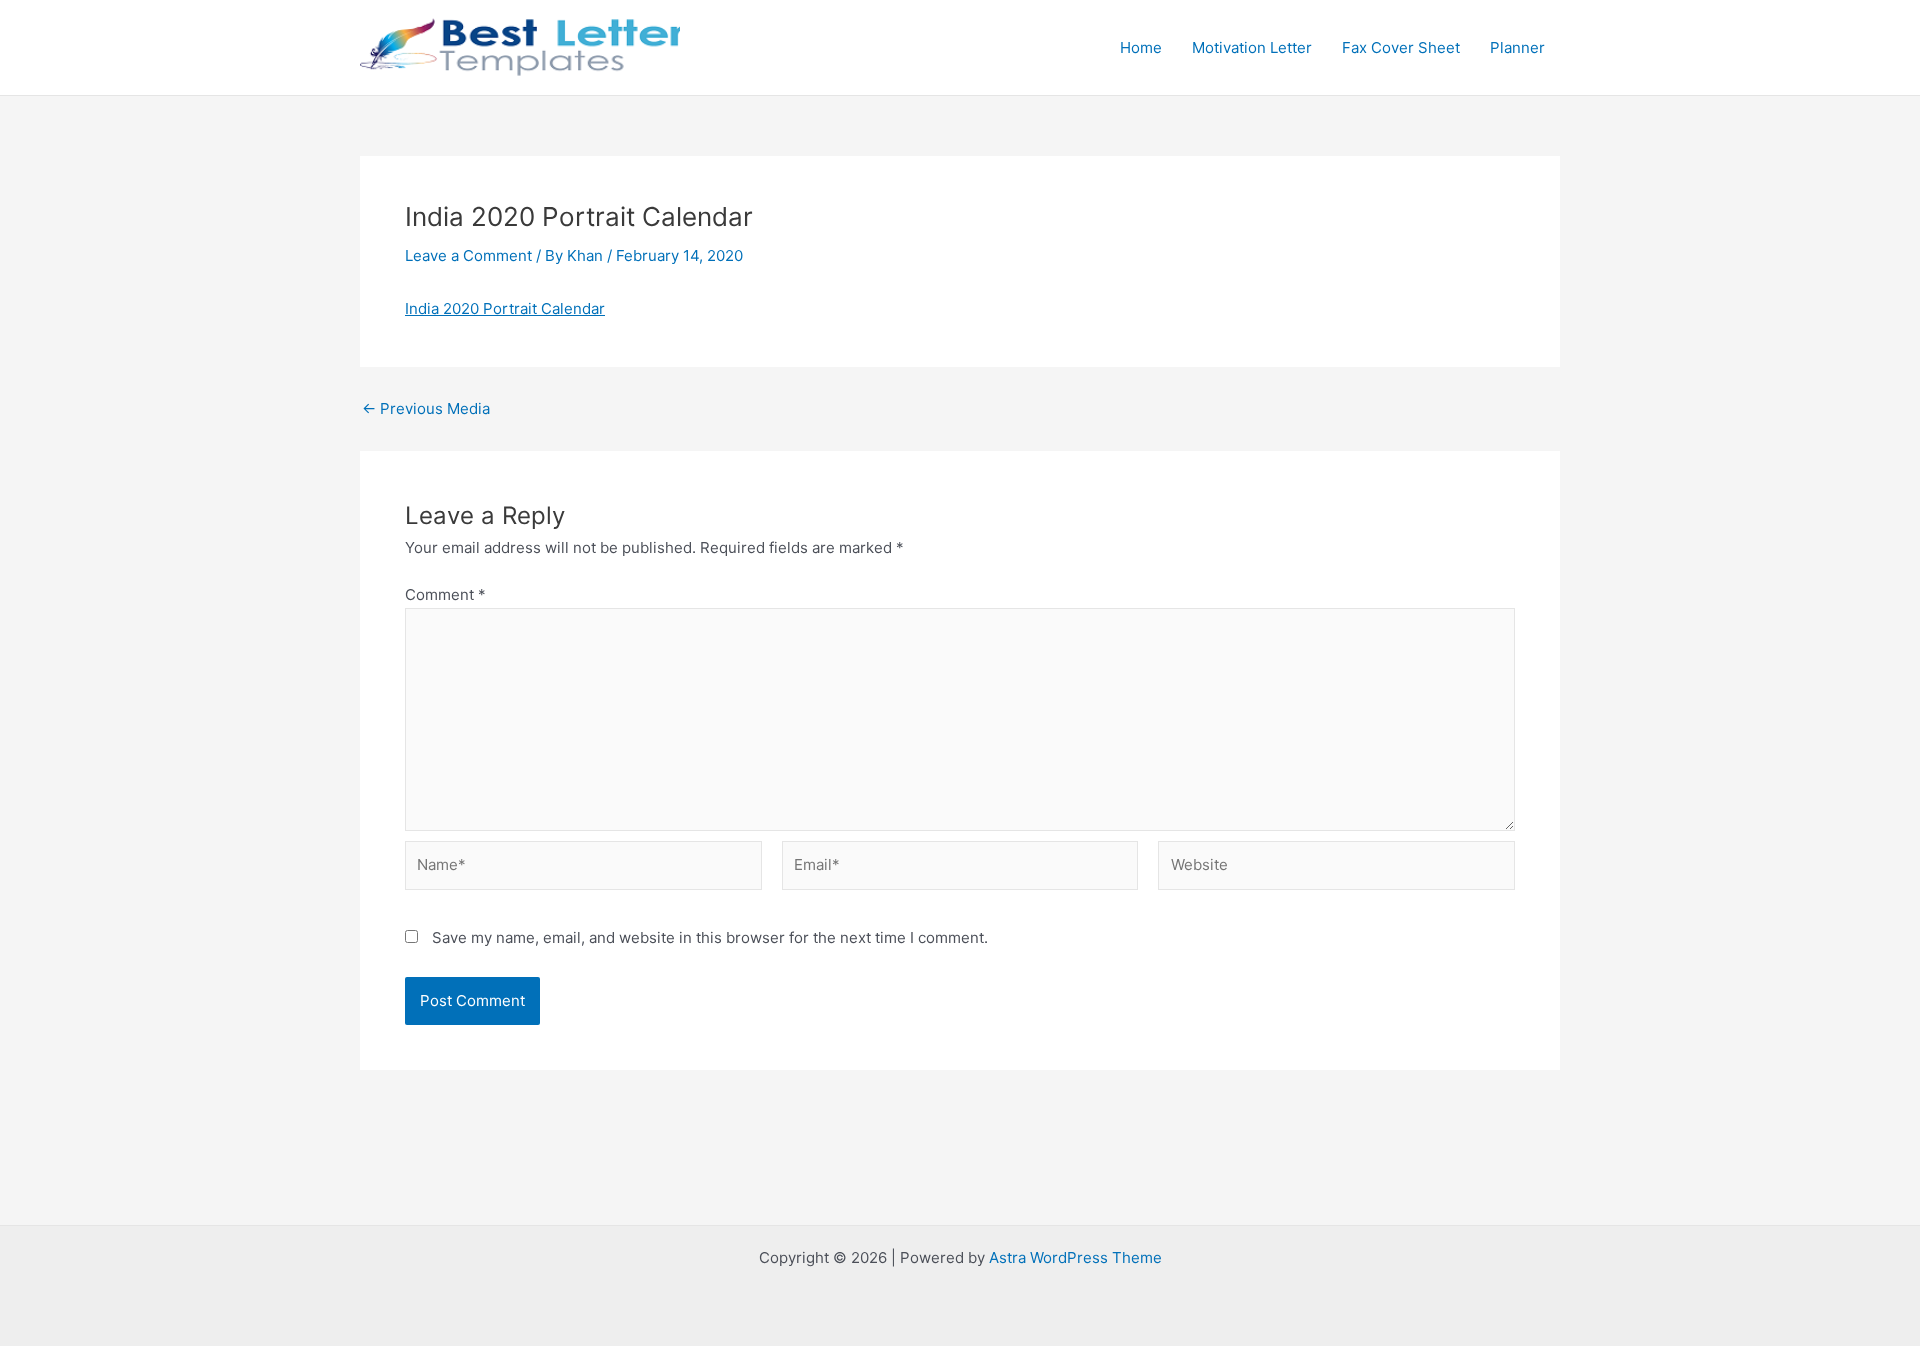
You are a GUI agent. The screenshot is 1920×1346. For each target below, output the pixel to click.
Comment (445, 594)
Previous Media (426, 408)
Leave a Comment (468, 255)
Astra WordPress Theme (1075, 1257)
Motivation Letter (1252, 47)
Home (1141, 47)
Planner (1517, 47)
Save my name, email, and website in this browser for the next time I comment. (710, 937)
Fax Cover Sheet (1401, 47)
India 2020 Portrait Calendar (505, 308)
